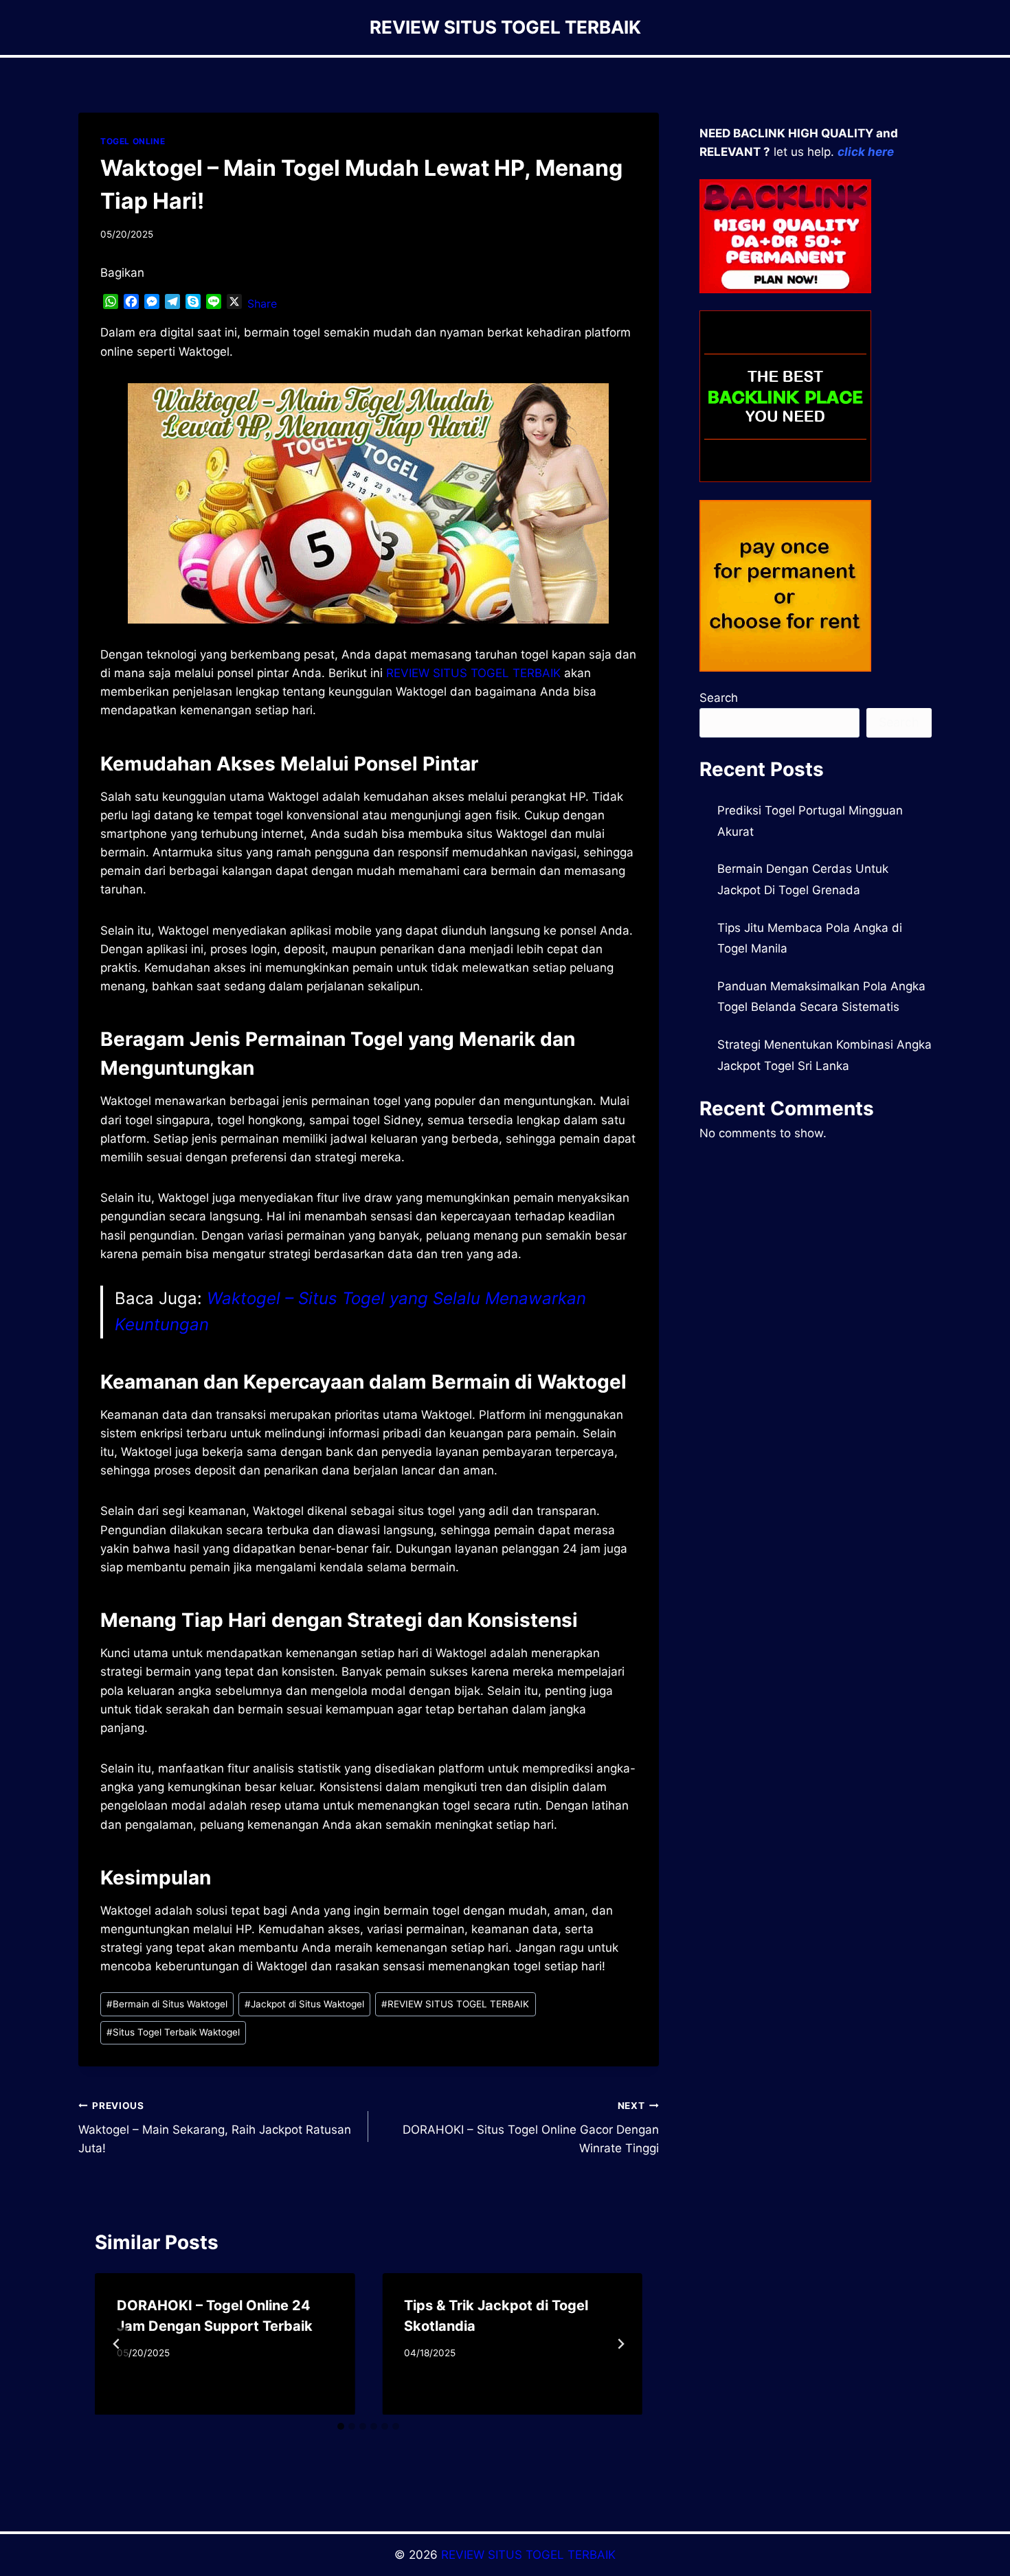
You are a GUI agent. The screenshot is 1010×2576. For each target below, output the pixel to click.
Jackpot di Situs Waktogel (304, 2004)
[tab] (341, 2426)
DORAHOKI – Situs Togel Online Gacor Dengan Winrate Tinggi (530, 2128)
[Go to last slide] (117, 2344)
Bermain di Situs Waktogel (167, 2004)
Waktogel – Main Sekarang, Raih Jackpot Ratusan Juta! (215, 2128)
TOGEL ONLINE (133, 141)
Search (719, 698)
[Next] (620, 2344)
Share (262, 304)
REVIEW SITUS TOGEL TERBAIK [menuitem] (473, 673)
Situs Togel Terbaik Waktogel (173, 2032)
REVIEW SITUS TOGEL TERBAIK (455, 2004)
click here (866, 152)
